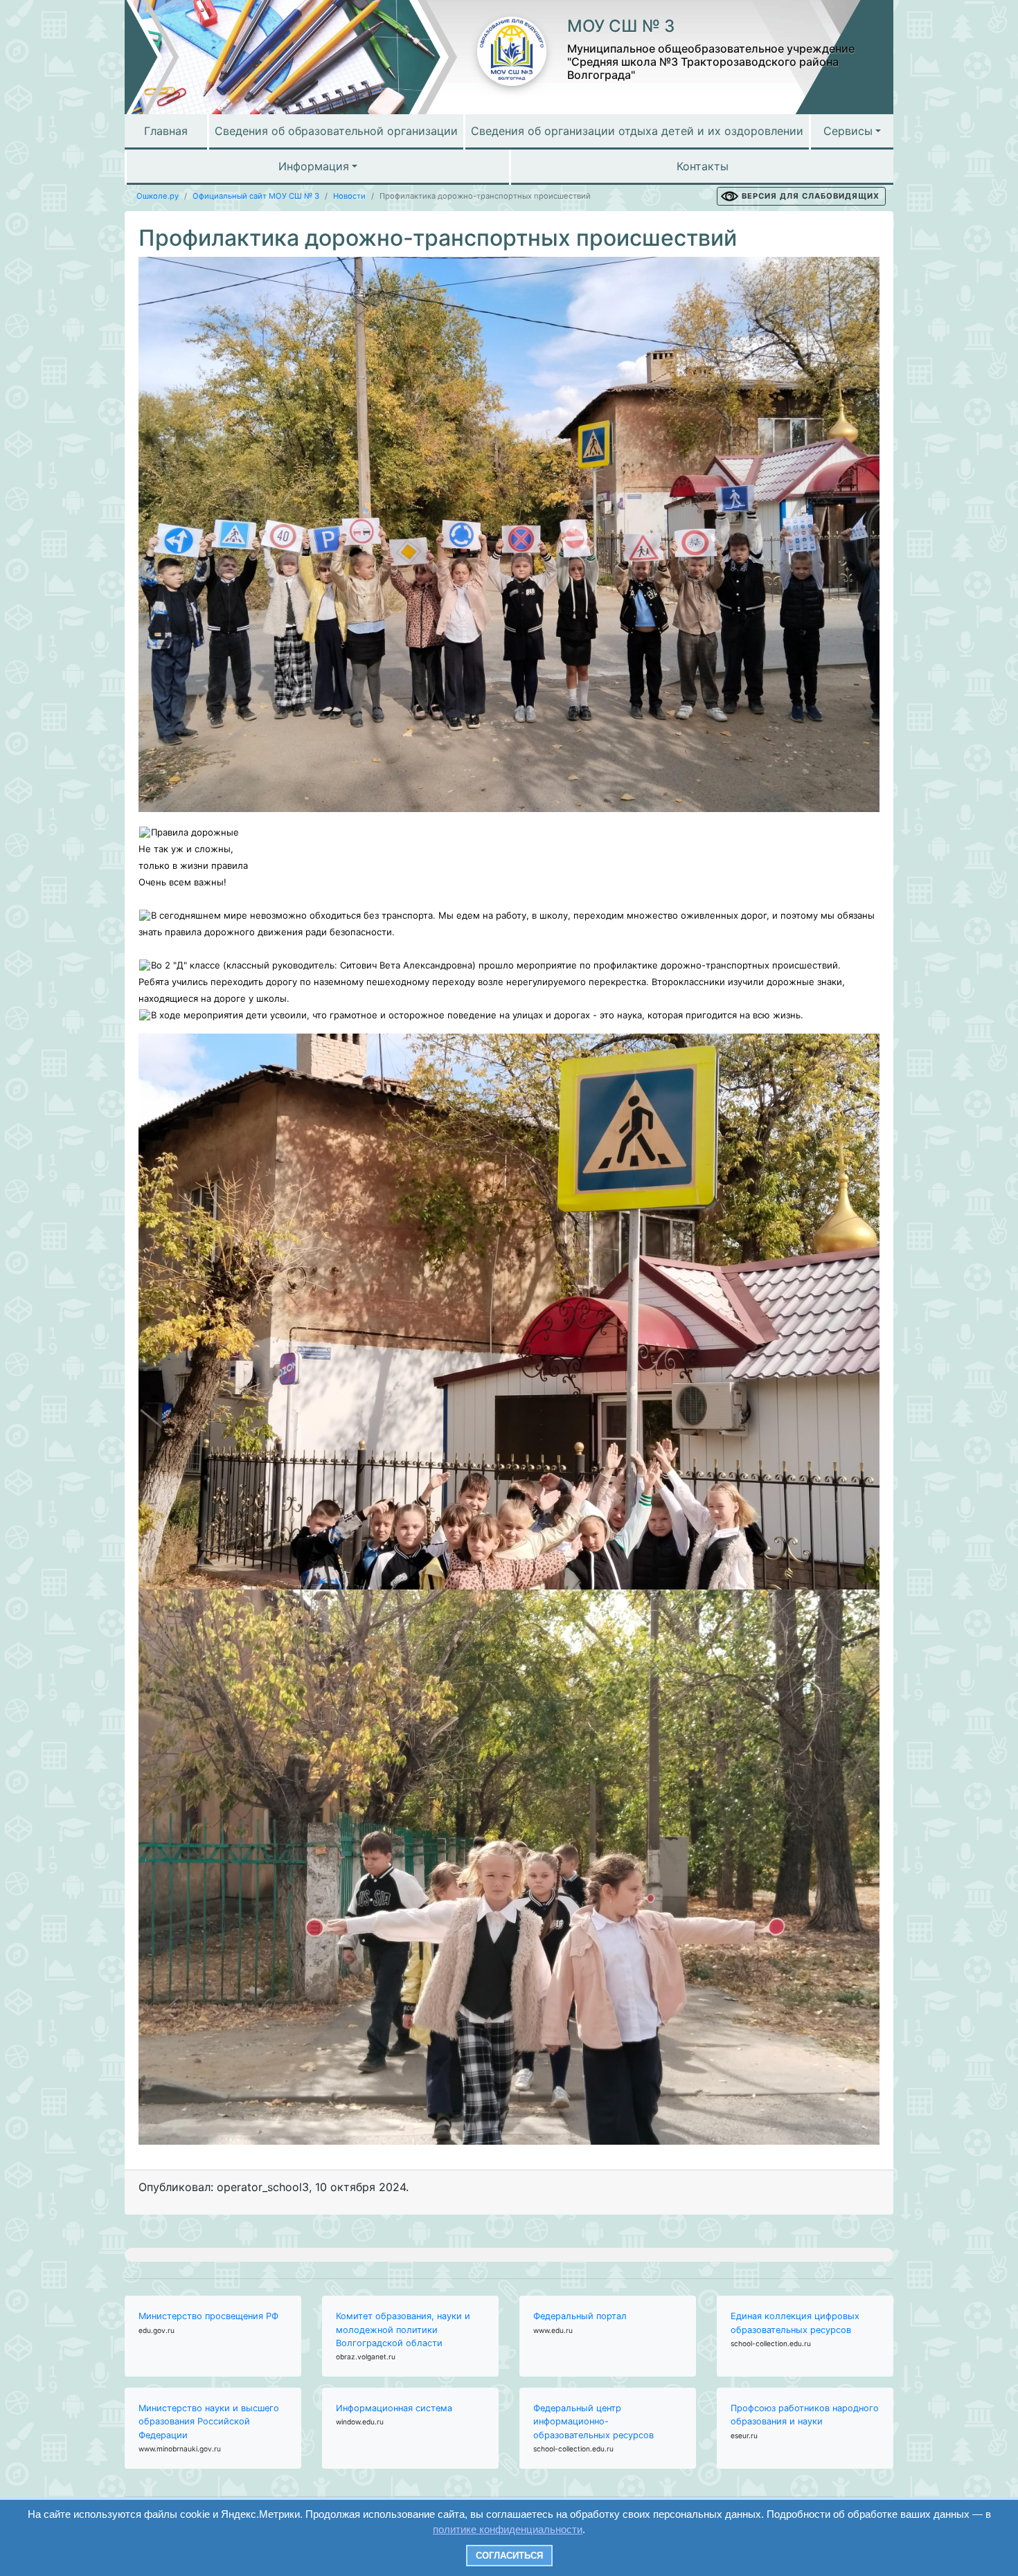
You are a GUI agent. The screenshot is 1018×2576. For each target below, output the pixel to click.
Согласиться (509, 2556)
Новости (349, 196)
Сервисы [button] (848, 131)
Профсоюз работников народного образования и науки (805, 2415)
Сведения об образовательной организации (336, 131)
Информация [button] (314, 166)
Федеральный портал (580, 2316)
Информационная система (394, 2408)
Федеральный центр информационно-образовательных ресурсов (593, 2421)
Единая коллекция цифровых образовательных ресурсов (795, 2323)
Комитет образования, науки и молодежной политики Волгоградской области (403, 2329)
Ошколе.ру (158, 196)
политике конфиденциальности (508, 2529)
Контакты (703, 166)
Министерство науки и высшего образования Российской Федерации (209, 2421)
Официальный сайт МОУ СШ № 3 (256, 196)
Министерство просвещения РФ (208, 2316)
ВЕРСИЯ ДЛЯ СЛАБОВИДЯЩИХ (811, 196)
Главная (166, 131)
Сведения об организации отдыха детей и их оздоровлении (637, 131)
